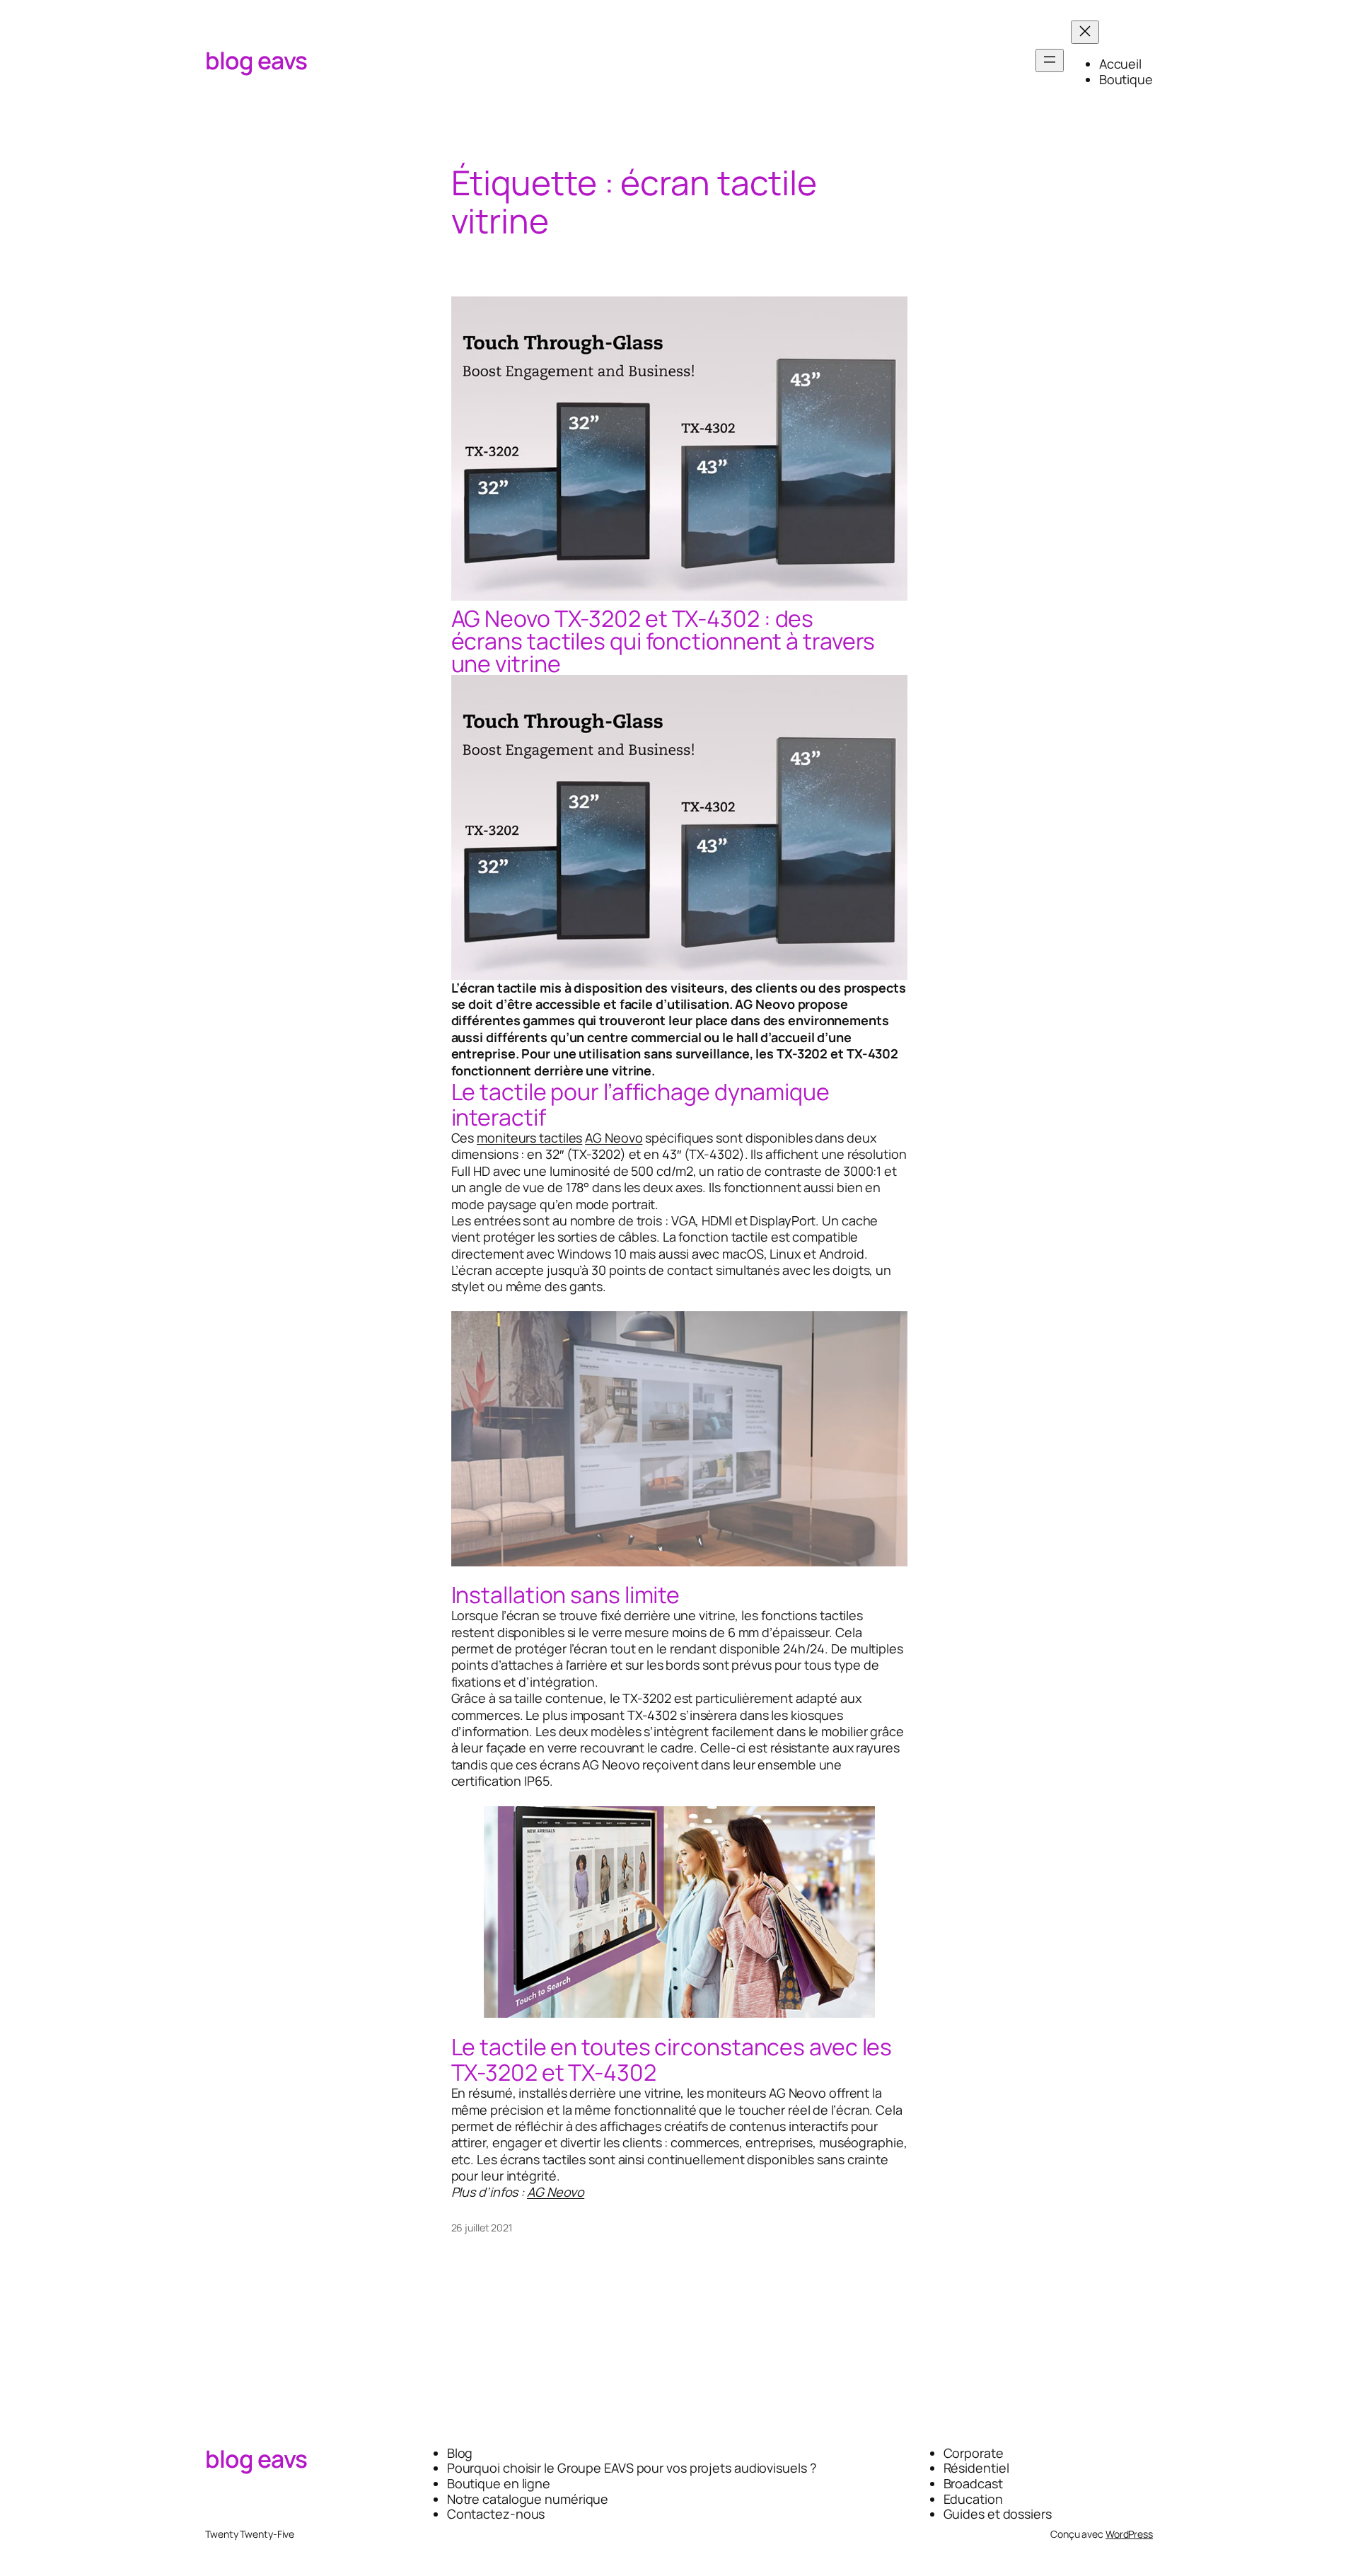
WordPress (1129, 2534)
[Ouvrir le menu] (1050, 60)
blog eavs (256, 60)
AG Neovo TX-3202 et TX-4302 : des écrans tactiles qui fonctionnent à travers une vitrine (663, 641)
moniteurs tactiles (529, 1138)
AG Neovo (614, 1138)
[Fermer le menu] (1085, 32)
